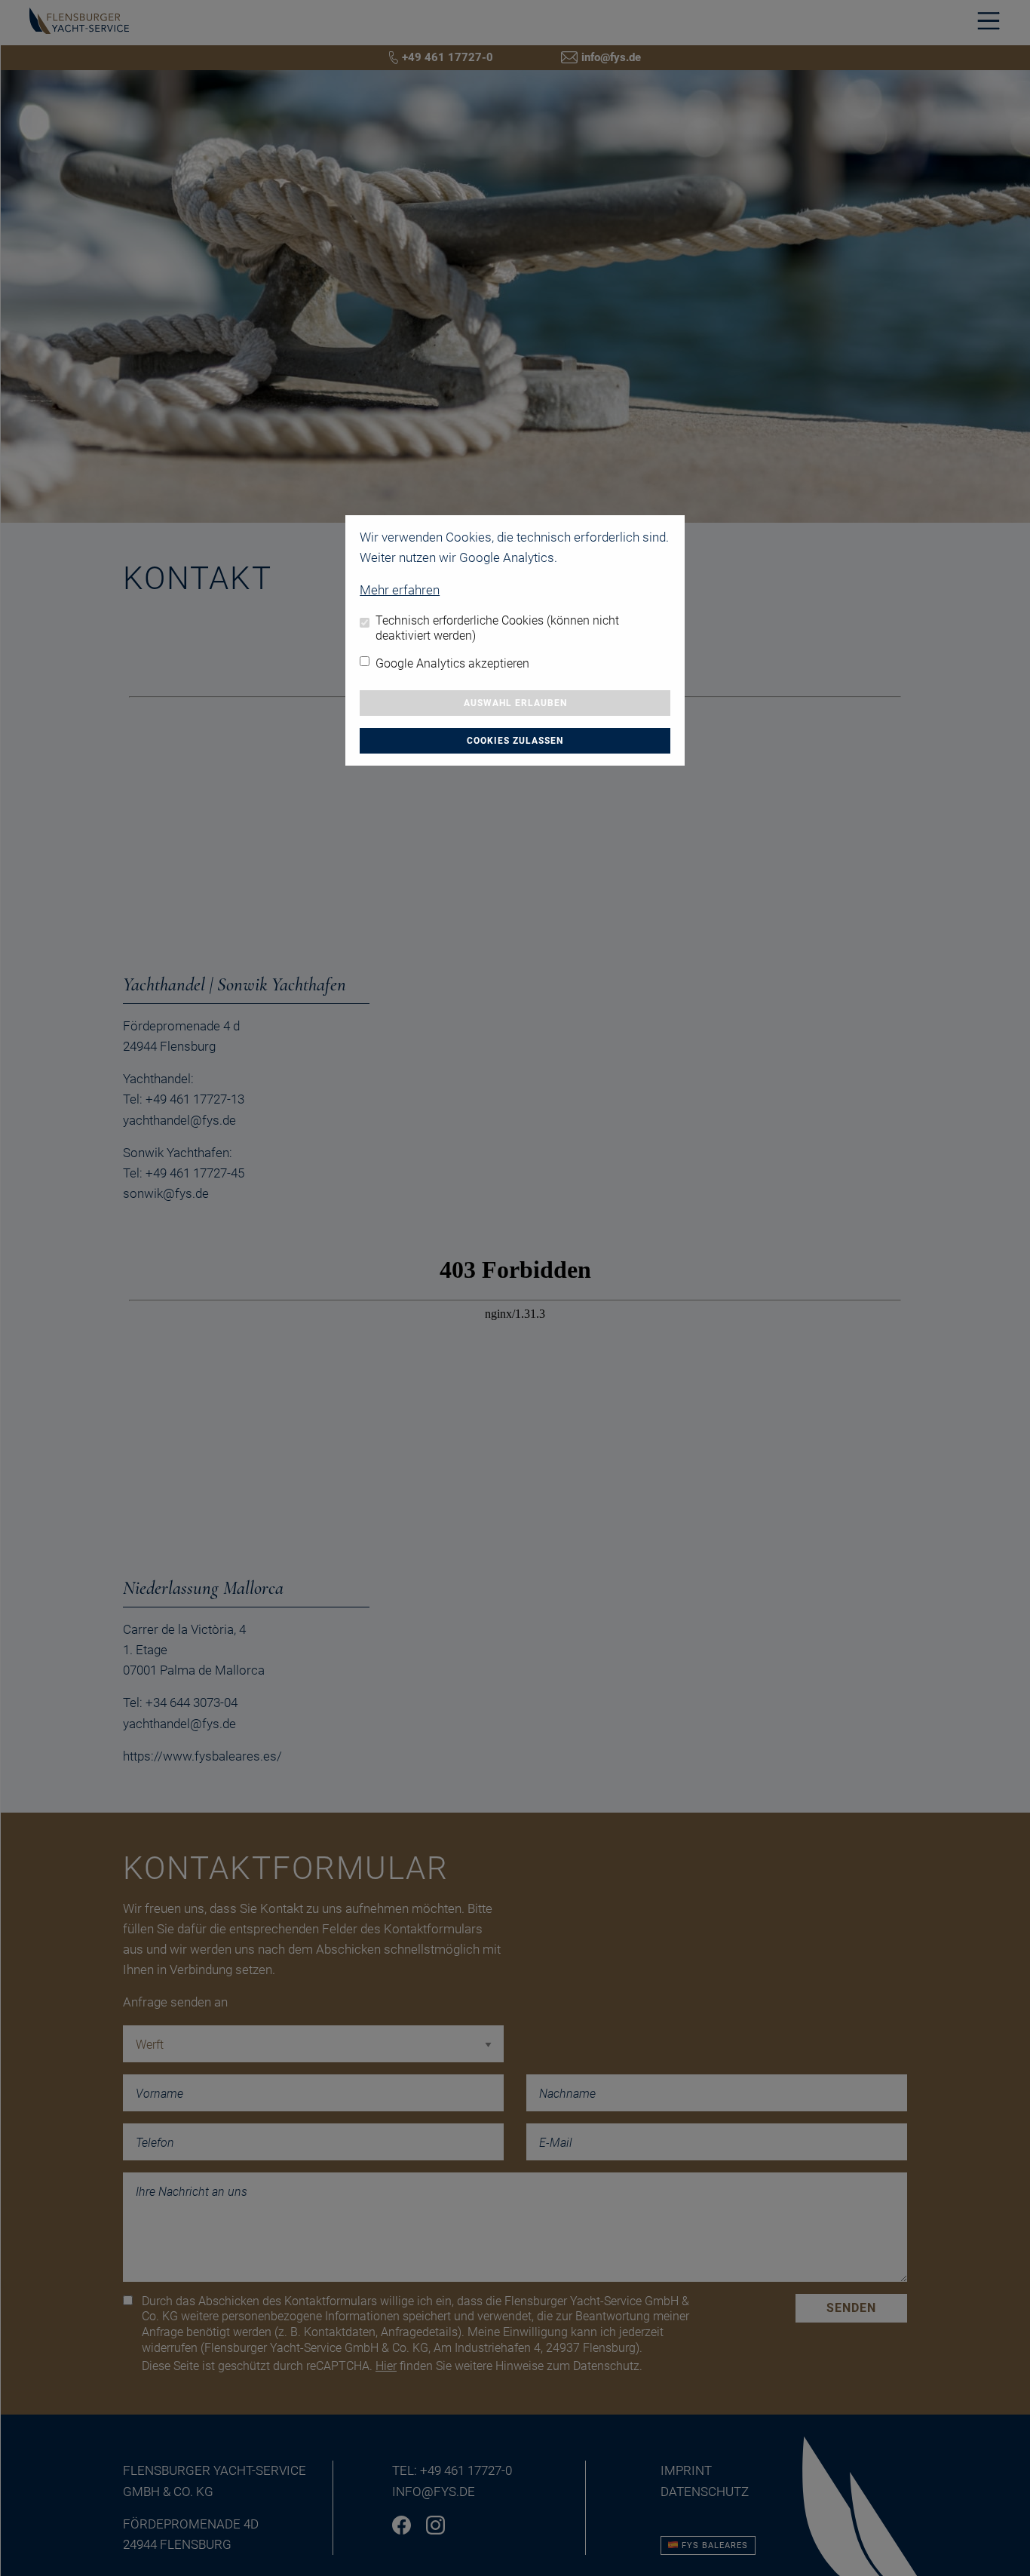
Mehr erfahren (400, 590)
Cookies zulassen (515, 741)
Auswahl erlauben (515, 703)
